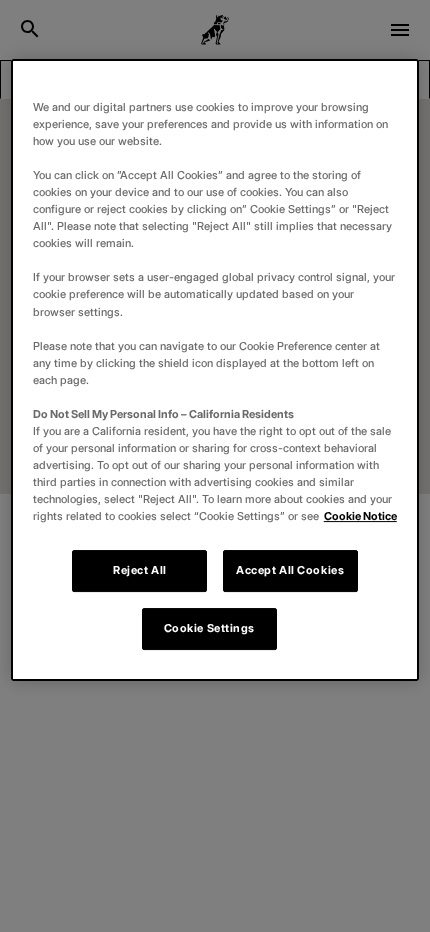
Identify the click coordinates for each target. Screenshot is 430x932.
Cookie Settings (210, 628)
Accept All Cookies (290, 570)
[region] (215, 370)
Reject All (140, 570)
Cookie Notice (360, 516)
